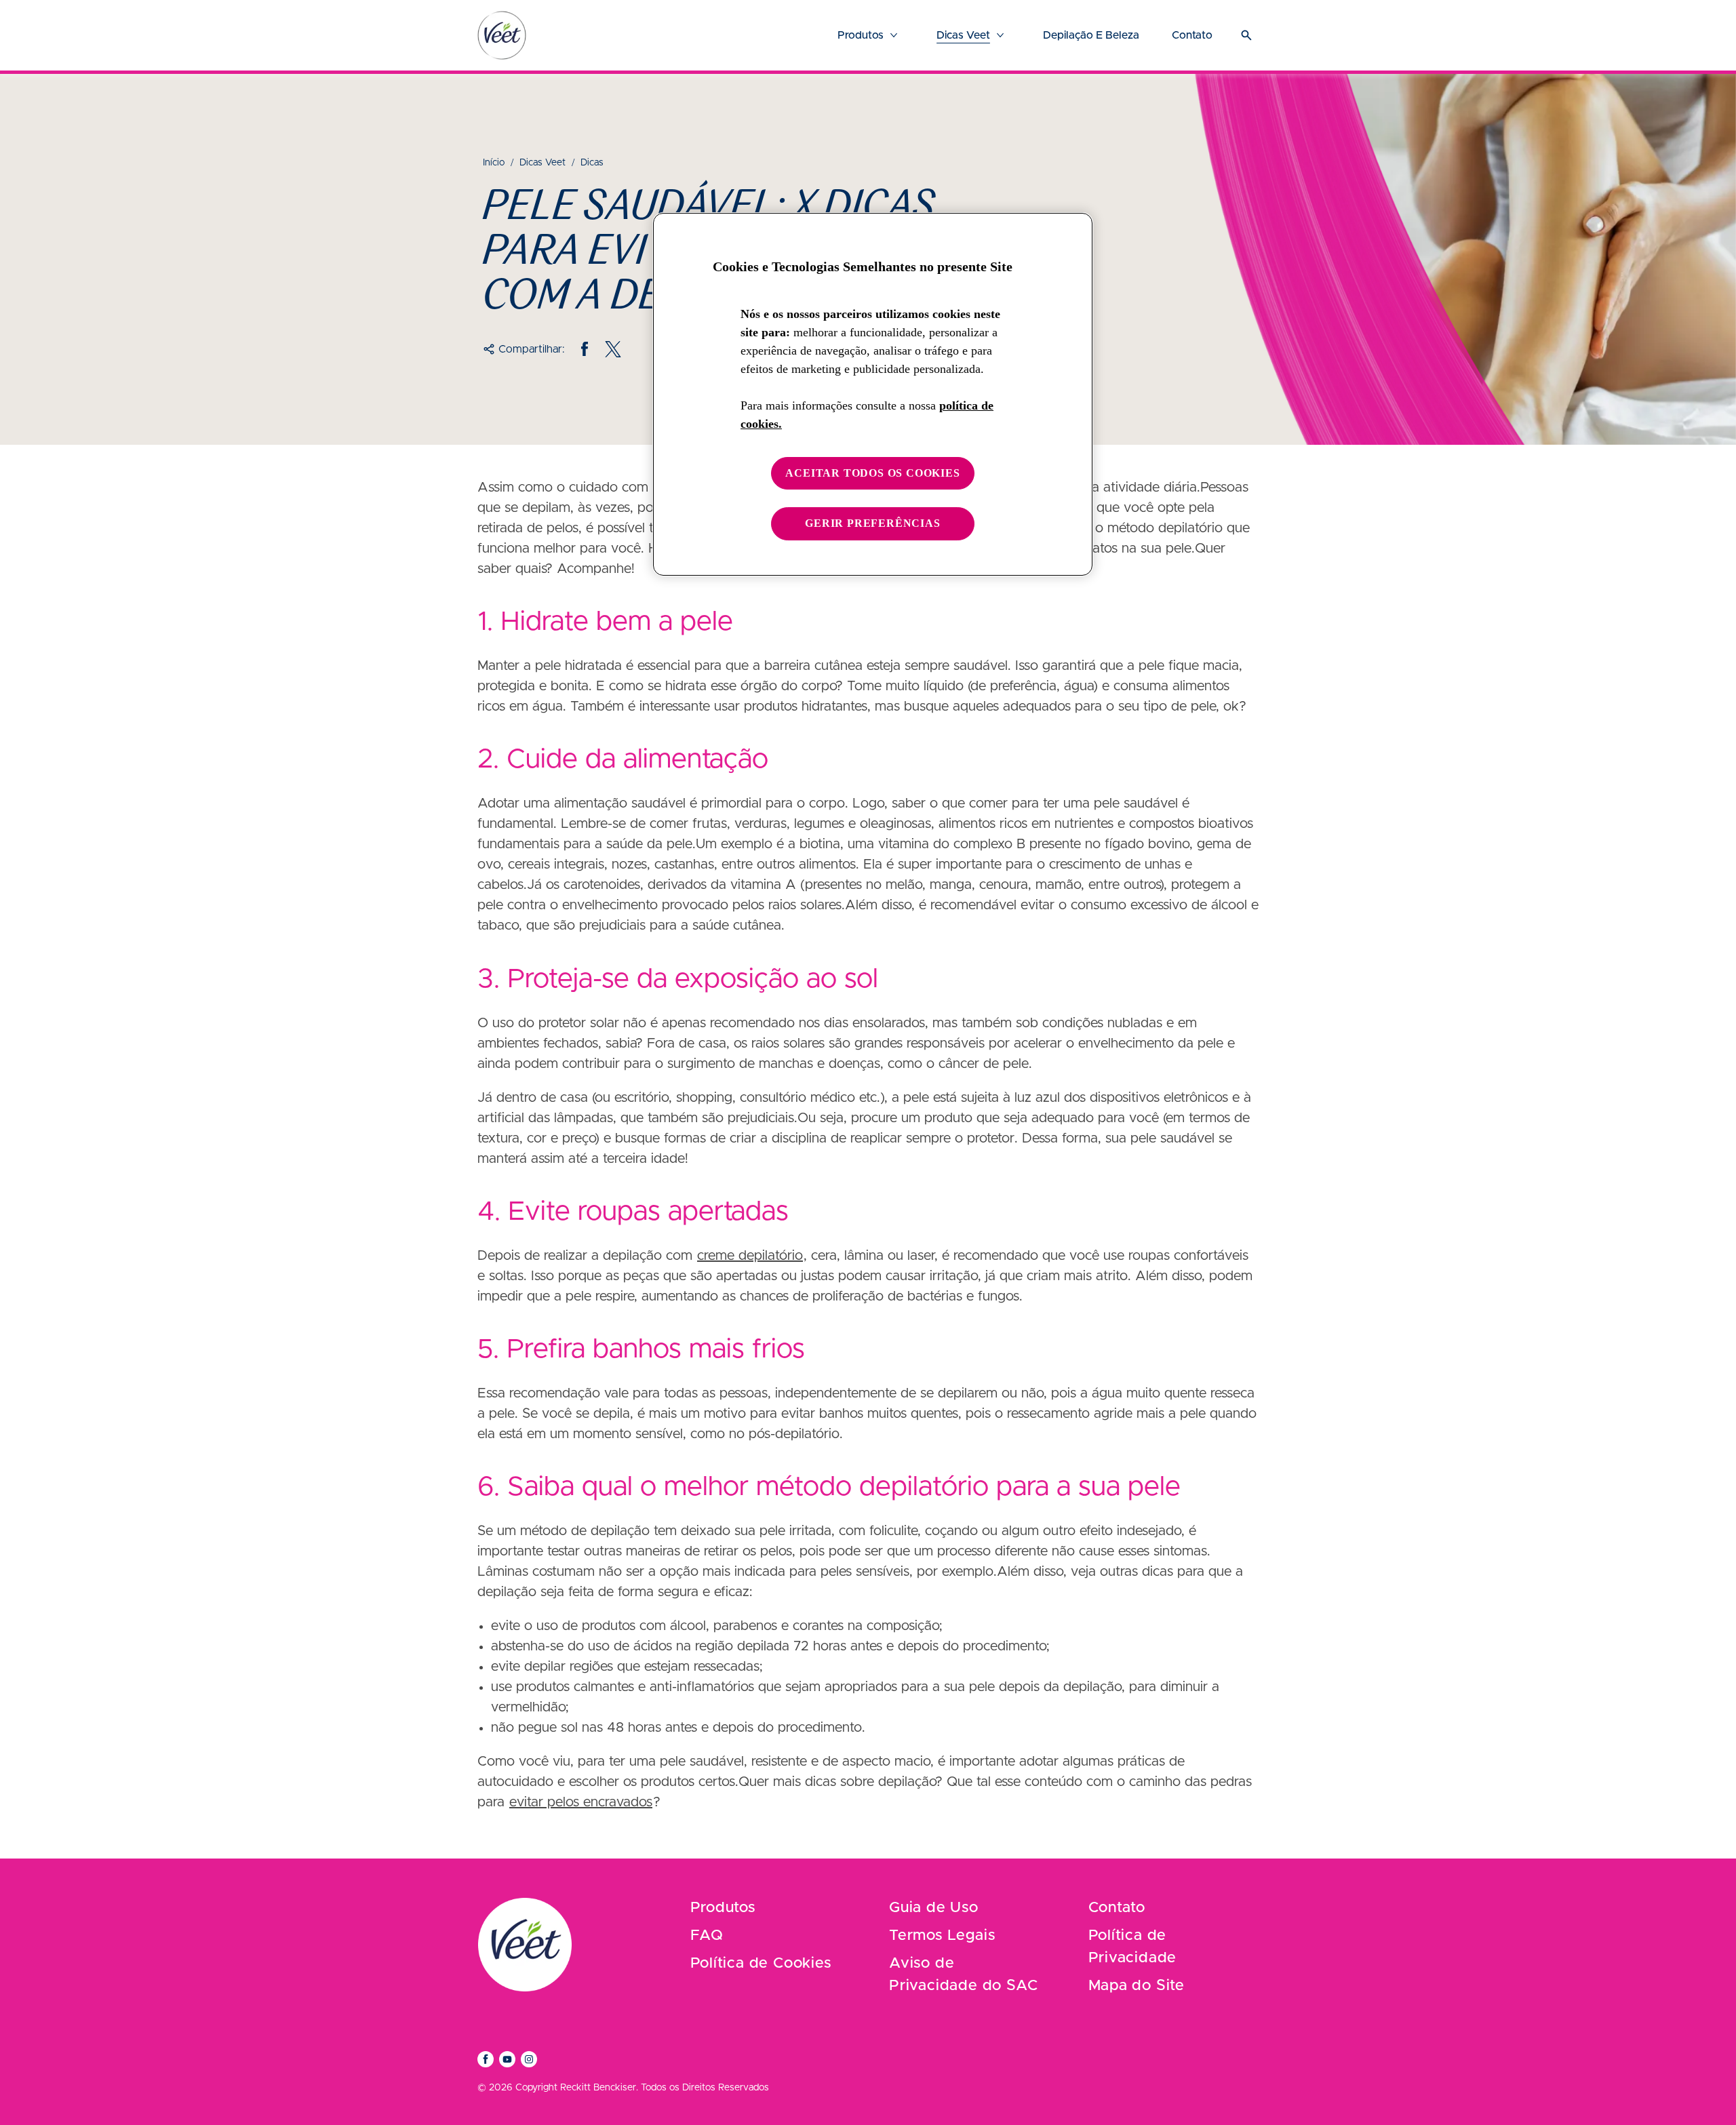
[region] (873, 394)
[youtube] (507, 2059)
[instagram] (529, 2059)
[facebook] (486, 2059)
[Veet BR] (525, 1945)
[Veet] (502, 35)
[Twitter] (613, 349)
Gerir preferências (872, 523)
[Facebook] (585, 349)
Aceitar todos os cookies (872, 473)
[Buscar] (1246, 35)
